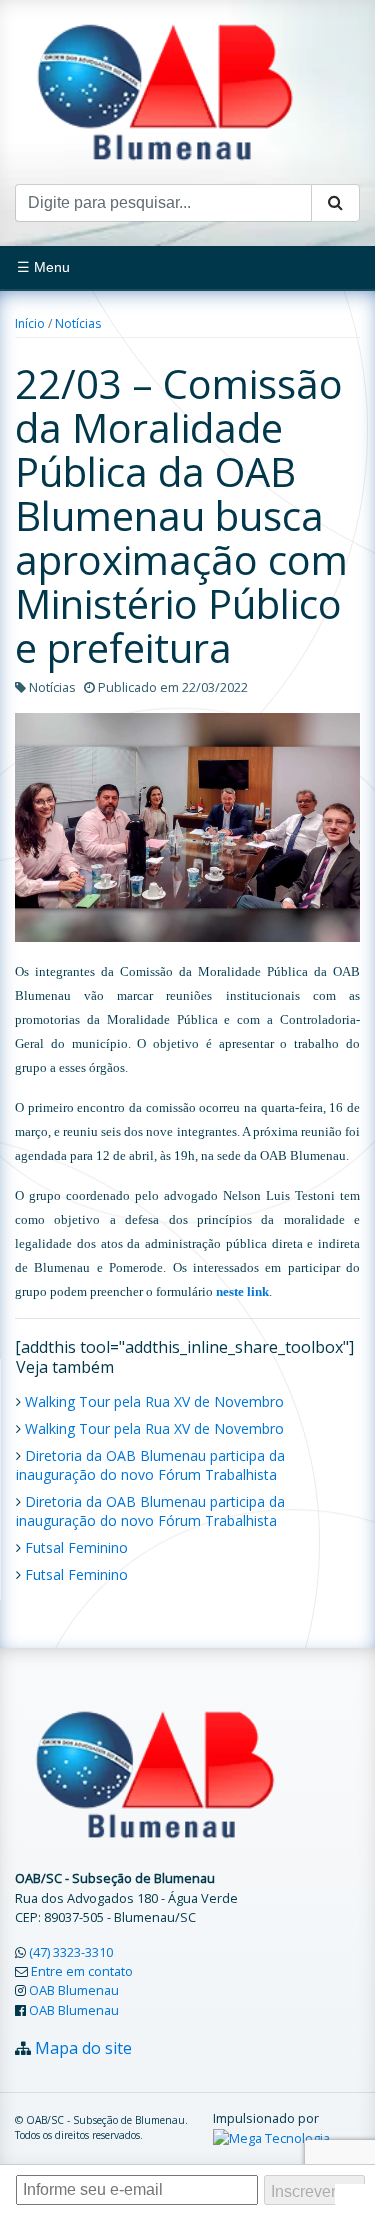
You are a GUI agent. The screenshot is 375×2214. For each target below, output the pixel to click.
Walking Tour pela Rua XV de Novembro (154, 1401)
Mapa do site (83, 2048)
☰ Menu (43, 267)
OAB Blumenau (74, 1990)
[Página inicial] (165, 90)
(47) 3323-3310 (71, 1952)
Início (30, 323)
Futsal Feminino (76, 1547)
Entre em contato (82, 1971)
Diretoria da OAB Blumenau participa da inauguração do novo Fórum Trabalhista (150, 1465)
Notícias (78, 323)
